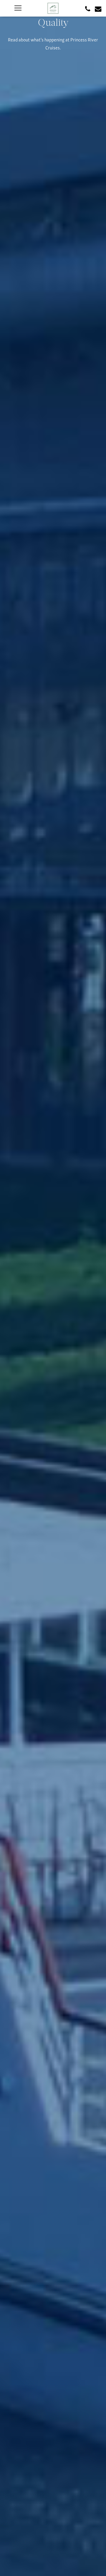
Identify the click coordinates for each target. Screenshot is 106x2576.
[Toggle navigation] (18, 8)
